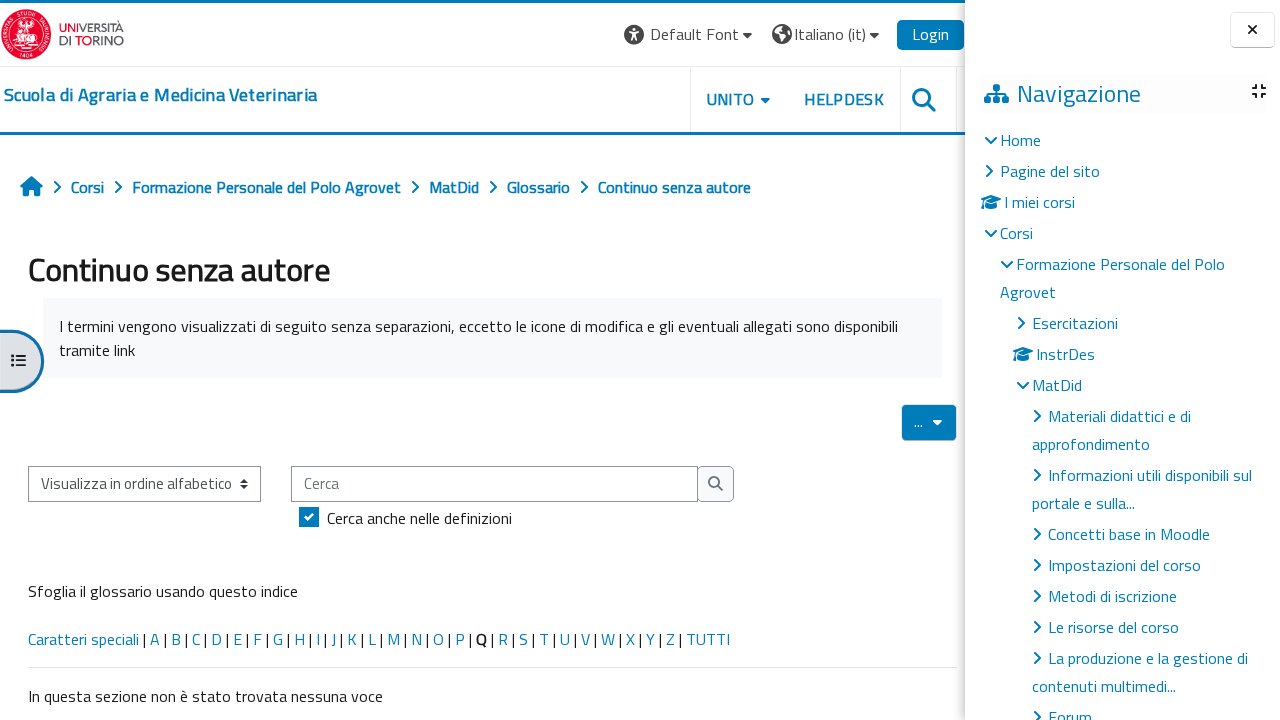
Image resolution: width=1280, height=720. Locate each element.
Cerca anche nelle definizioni (419, 518)
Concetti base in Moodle (1129, 534)
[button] (690, 34)
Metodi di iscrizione (1112, 596)
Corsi (1016, 233)
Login (930, 34)
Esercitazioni (1075, 323)
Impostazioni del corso (1124, 565)
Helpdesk (844, 99)
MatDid (1057, 385)
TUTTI (708, 639)
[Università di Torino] (62, 32)
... (935, 421)
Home (1020, 140)
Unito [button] (731, 99)
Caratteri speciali (83, 639)
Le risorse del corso (1113, 627)
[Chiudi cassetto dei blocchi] (1252, 30)
